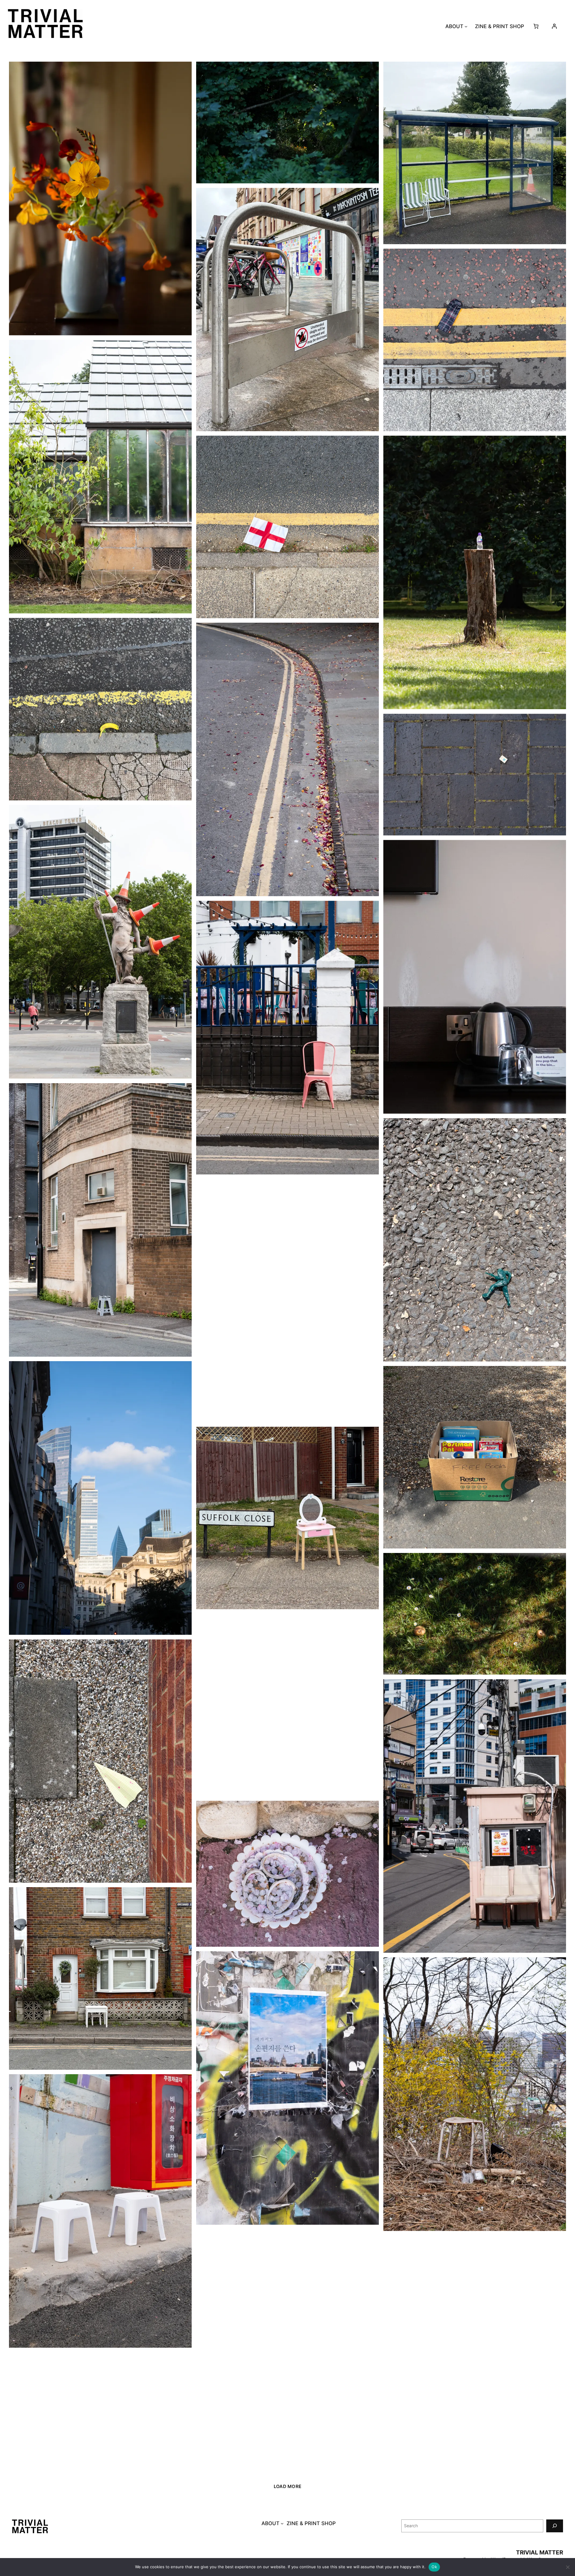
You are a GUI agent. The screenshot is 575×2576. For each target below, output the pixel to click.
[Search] (555, 2526)
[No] (568, 2567)
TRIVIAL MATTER (540, 2552)
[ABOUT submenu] (466, 26)
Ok (434, 2567)
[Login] (554, 26)
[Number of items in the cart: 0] (536, 26)
